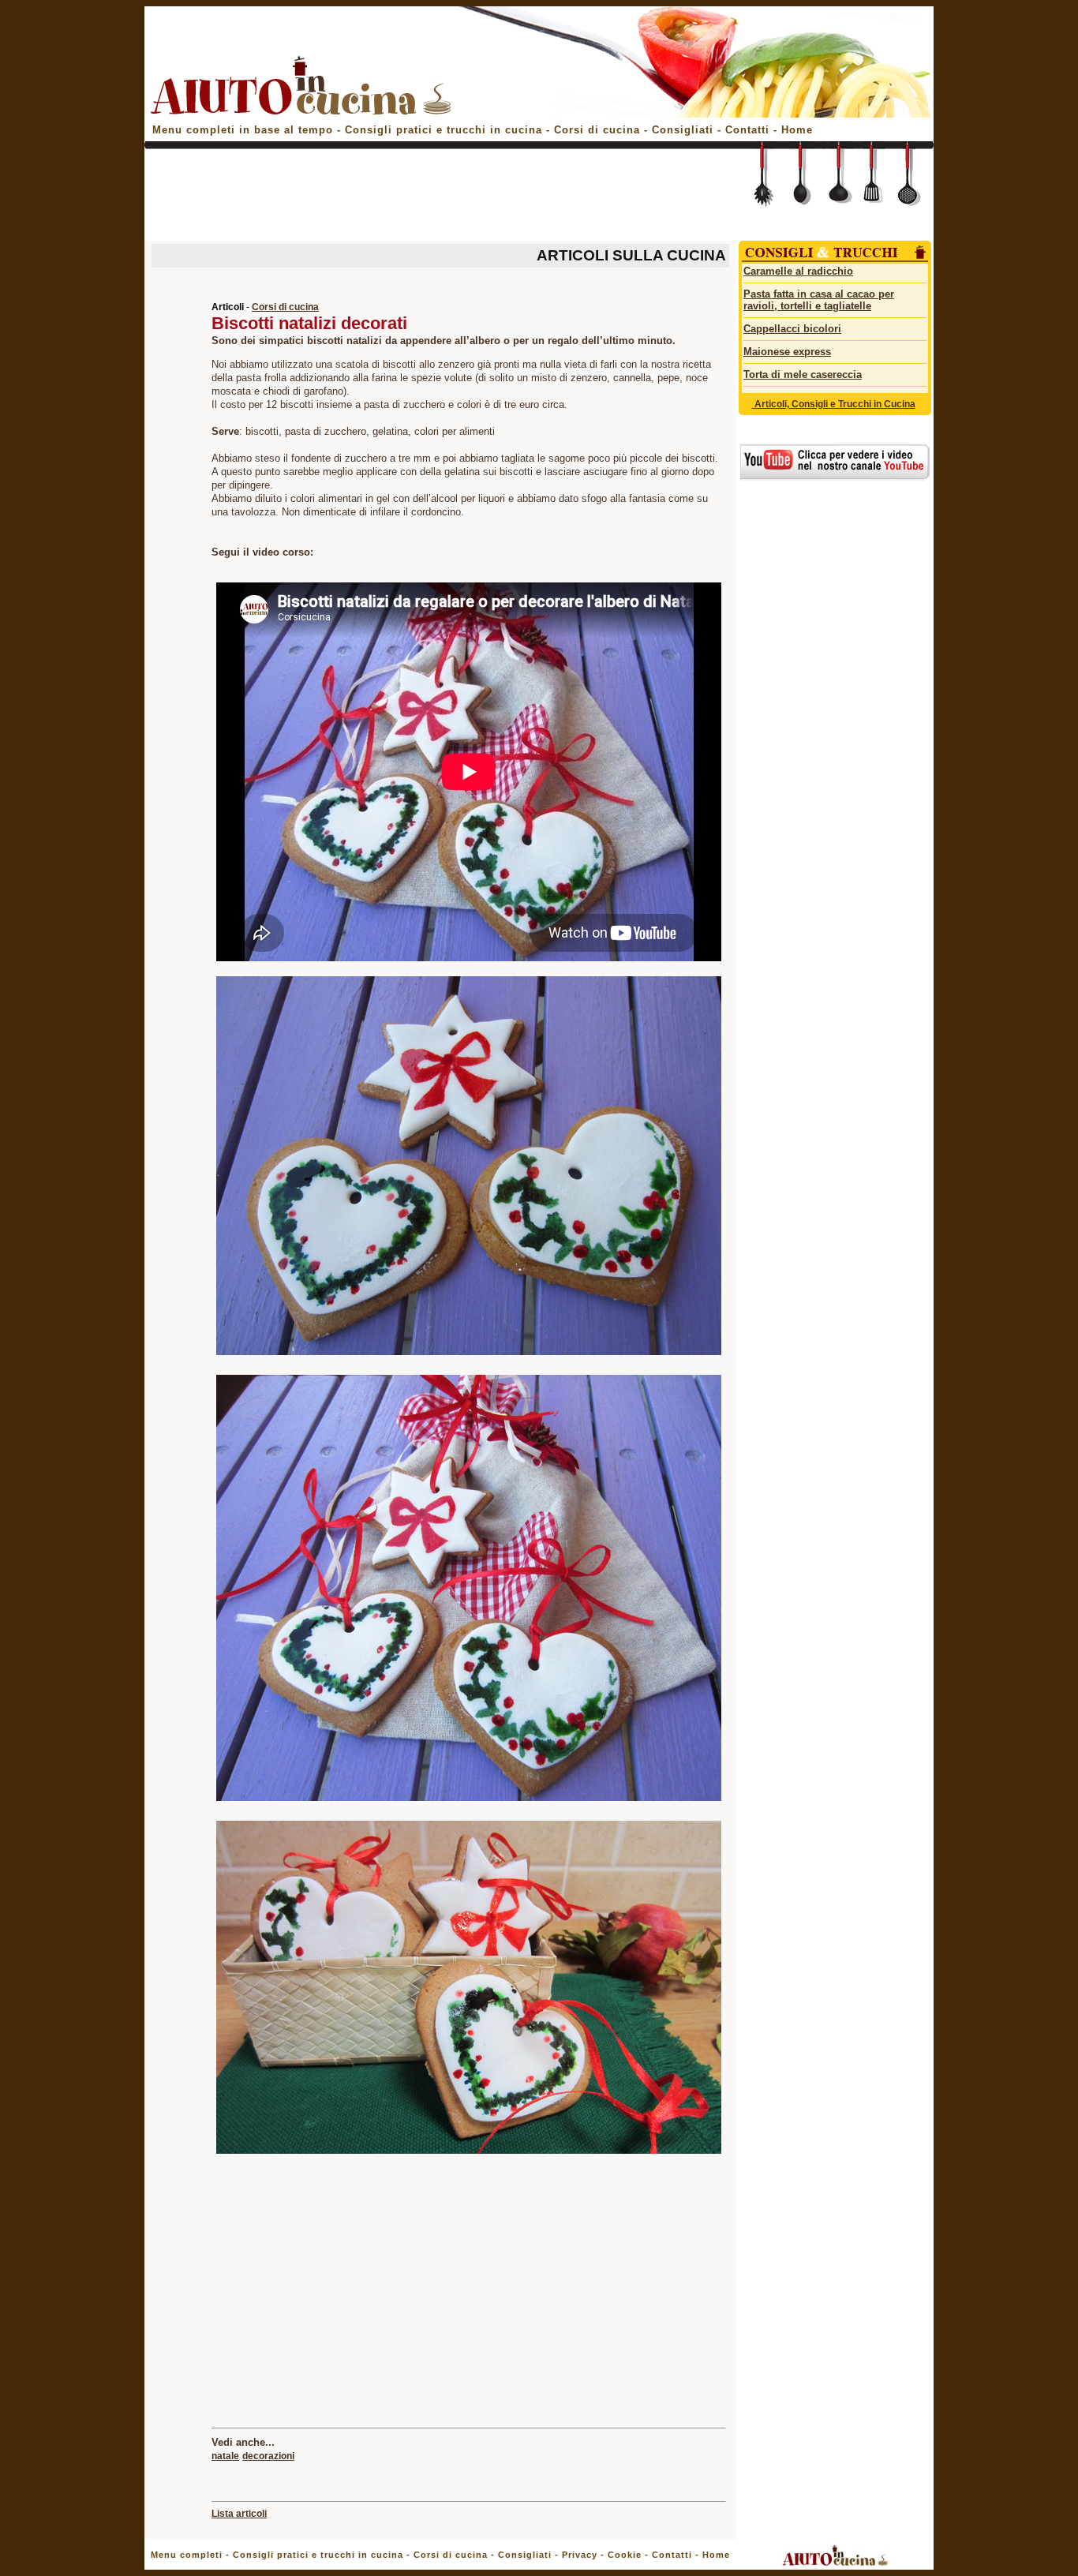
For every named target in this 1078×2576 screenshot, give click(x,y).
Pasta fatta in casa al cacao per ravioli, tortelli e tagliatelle (819, 300)
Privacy (580, 2555)
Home (797, 130)
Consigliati (683, 130)
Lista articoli (239, 2514)
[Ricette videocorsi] (835, 477)
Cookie (625, 2555)
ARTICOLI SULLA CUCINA (631, 255)
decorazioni (268, 2456)
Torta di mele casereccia (803, 374)
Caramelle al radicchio (798, 271)
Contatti (749, 130)
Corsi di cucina (599, 130)
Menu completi (187, 2555)
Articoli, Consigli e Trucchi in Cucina (834, 404)
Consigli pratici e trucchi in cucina (445, 130)
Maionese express (787, 352)
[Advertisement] (438, 199)
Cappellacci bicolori (792, 329)
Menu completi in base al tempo (243, 130)
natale (225, 2456)
